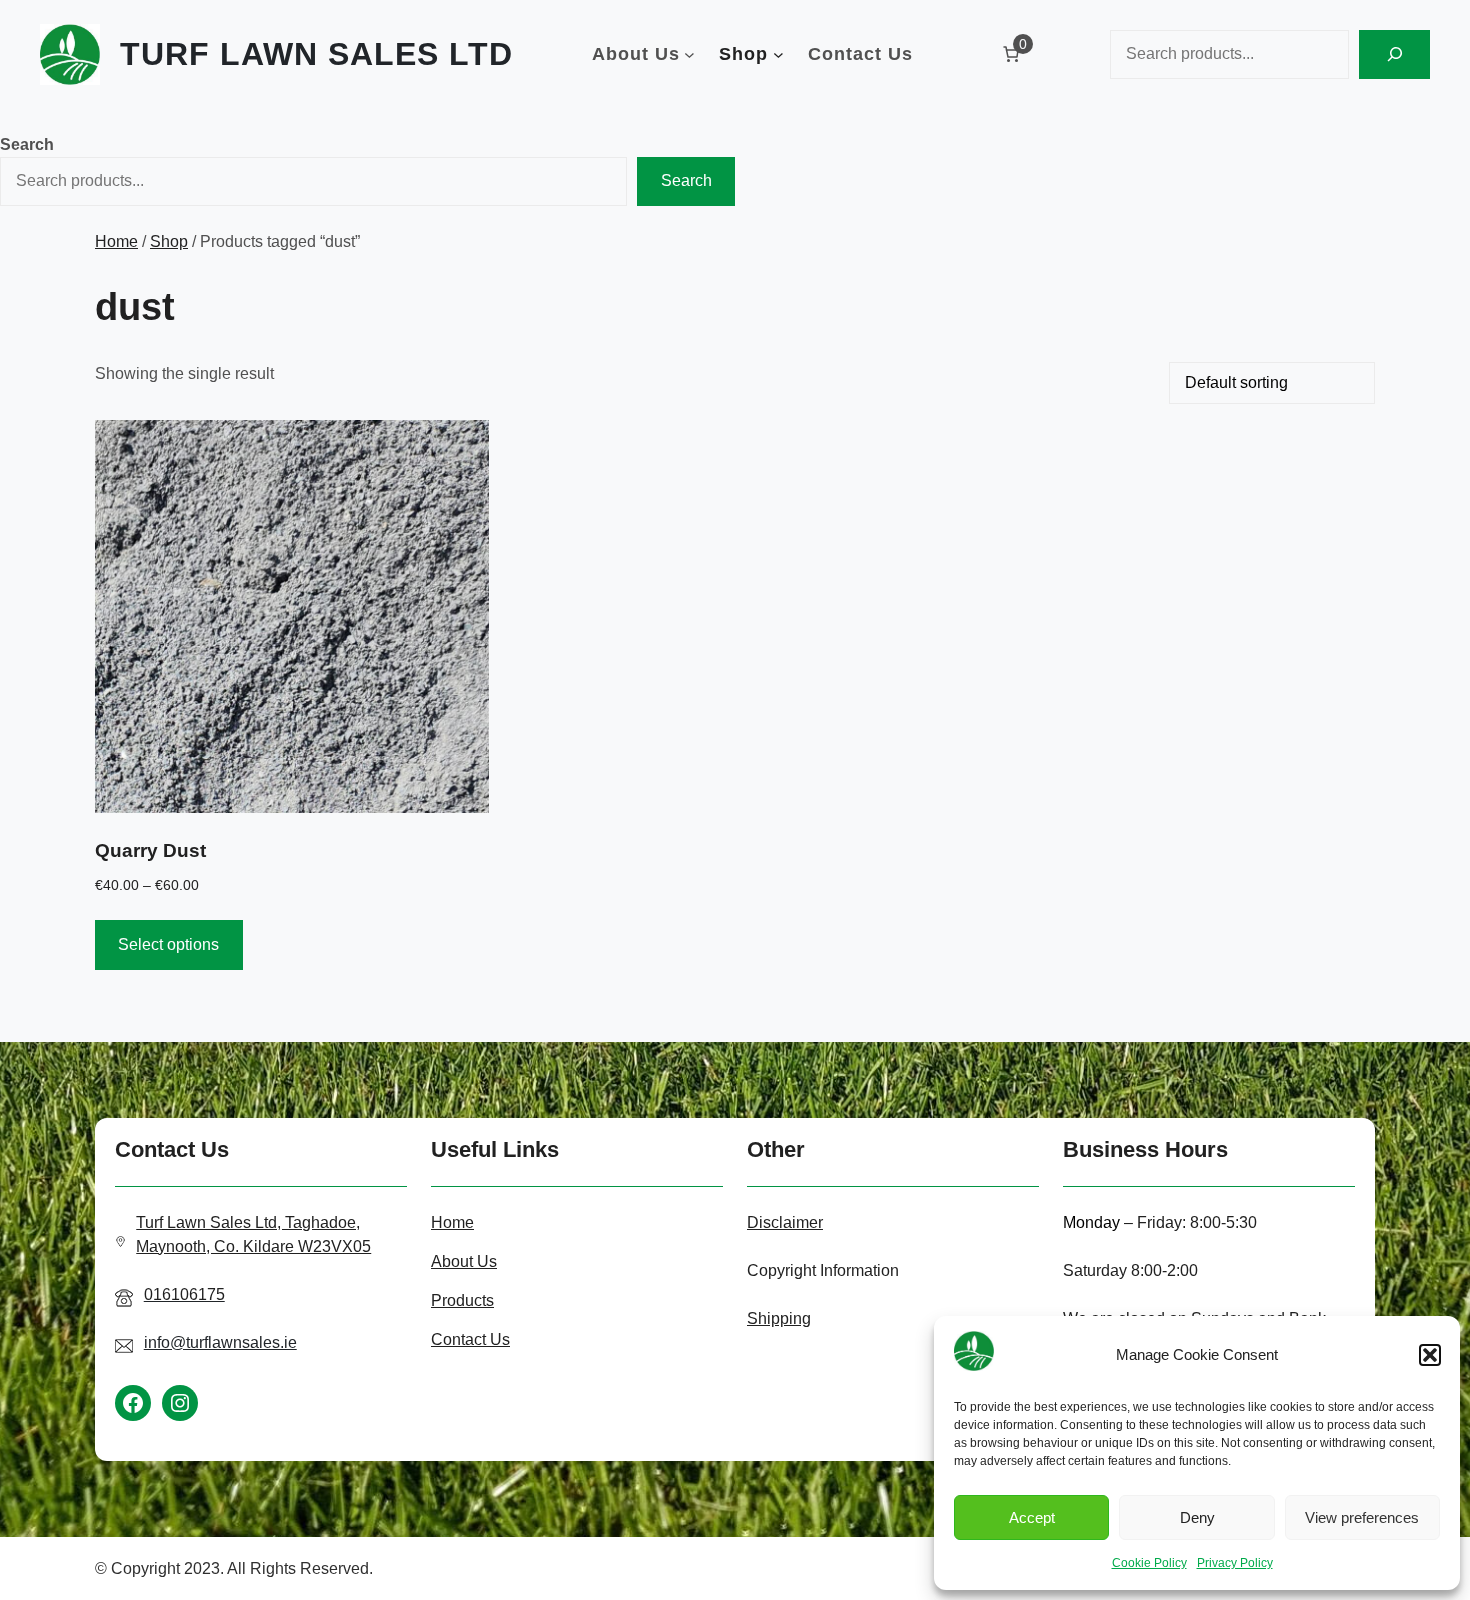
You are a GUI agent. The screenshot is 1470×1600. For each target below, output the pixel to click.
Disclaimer (785, 1222)
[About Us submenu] (689, 54)
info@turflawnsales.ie (220, 1342)
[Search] (1394, 54)
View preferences (1362, 1517)
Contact (460, 1339)
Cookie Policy (1149, 1563)
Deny (1197, 1517)
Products (462, 1300)
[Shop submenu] (778, 54)
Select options (168, 944)
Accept (1032, 1517)
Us (487, 1261)
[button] (1430, 1355)
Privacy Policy (1235, 1563)
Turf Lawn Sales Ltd (316, 54)
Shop (169, 241)
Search (27, 144)
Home (116, 241)
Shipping (779, 1318)
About (454, 1261)
